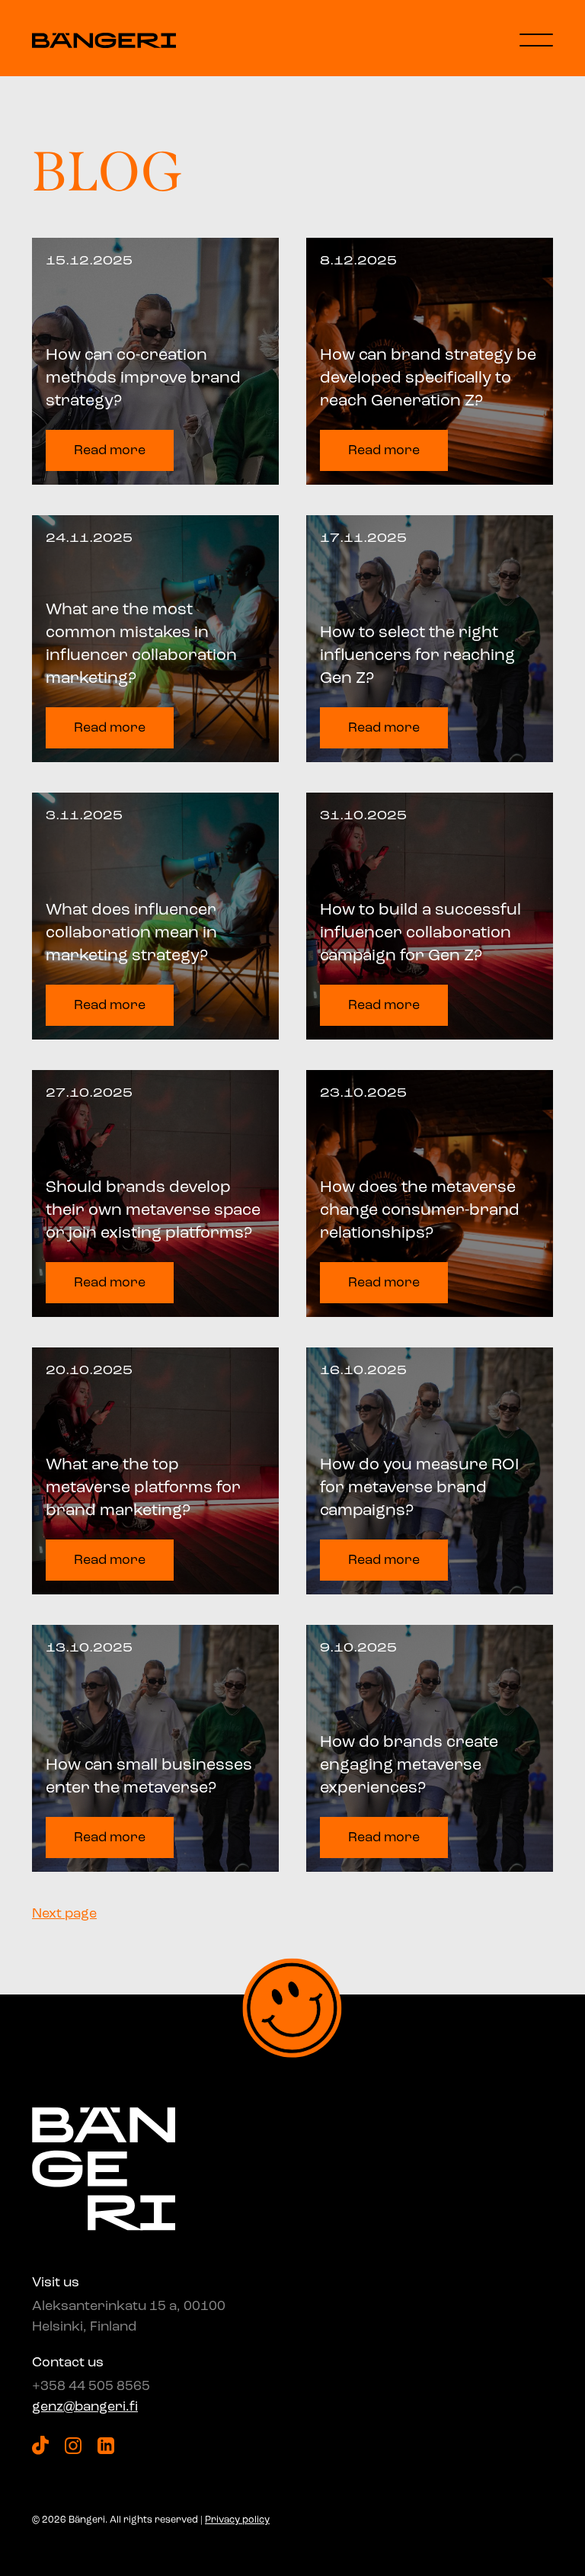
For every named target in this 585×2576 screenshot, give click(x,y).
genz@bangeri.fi (85, 2407)
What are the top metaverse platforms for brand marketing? (143, 1488)
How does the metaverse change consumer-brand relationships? (420, 1211)
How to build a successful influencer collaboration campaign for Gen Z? (420, 933)
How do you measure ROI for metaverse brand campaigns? (419, 1488)
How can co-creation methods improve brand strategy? (143, 378)
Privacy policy (237, 2520)
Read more (110, 450)
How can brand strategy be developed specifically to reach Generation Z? (428, 378)
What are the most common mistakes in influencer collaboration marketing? (141, 645)
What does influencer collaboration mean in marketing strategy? (131, 933)
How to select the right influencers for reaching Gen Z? (417, 656)
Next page (64, 1914)
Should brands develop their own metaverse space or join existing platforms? (153, 1211)
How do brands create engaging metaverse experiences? (409, 1765)
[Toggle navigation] (536, 40)
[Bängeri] (104, 40)
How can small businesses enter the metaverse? (149, 1777)
